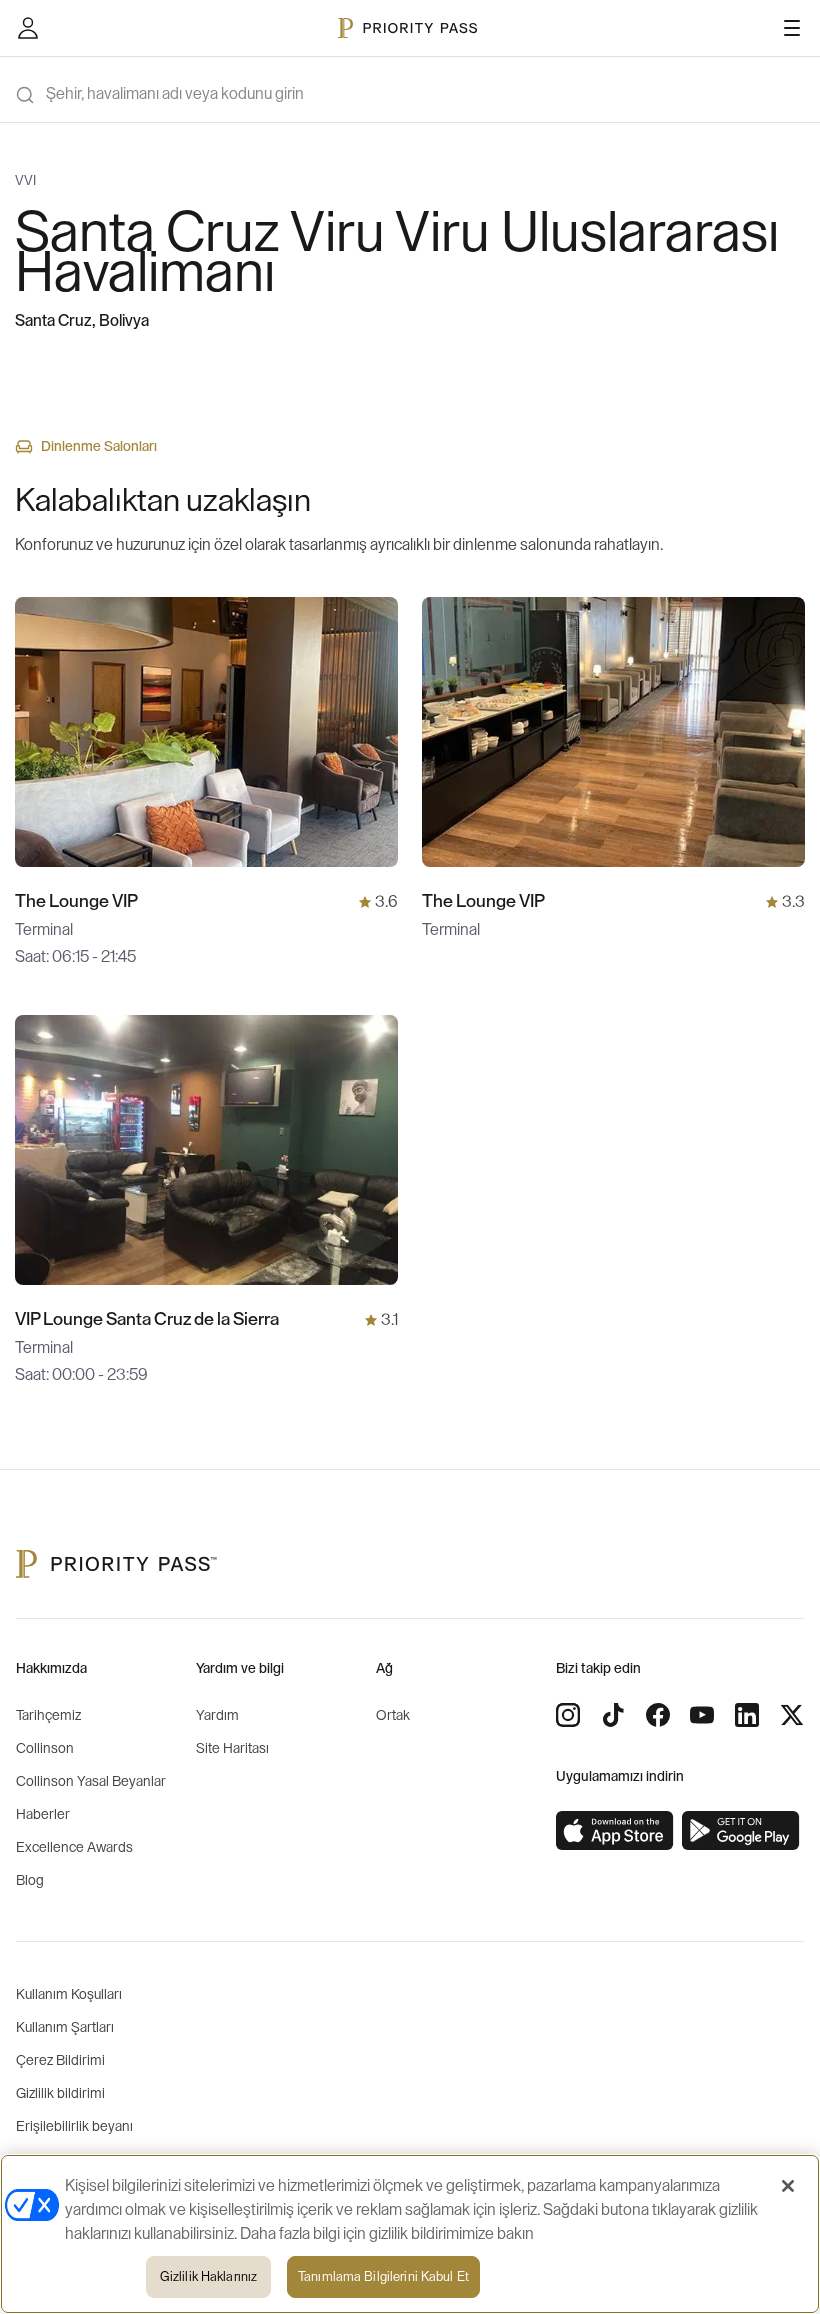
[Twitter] (792, 1715)
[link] (615, 1831)
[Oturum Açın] (28, 28)
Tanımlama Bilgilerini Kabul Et (383, 2276)
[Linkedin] (747, 1715)
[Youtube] (702, 1715)
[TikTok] (613, 1715)
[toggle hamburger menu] (792, 28)
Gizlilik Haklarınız (208, 2276)
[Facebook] (658, 1715)
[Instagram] (568, 1715)
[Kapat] (788, 2186)
